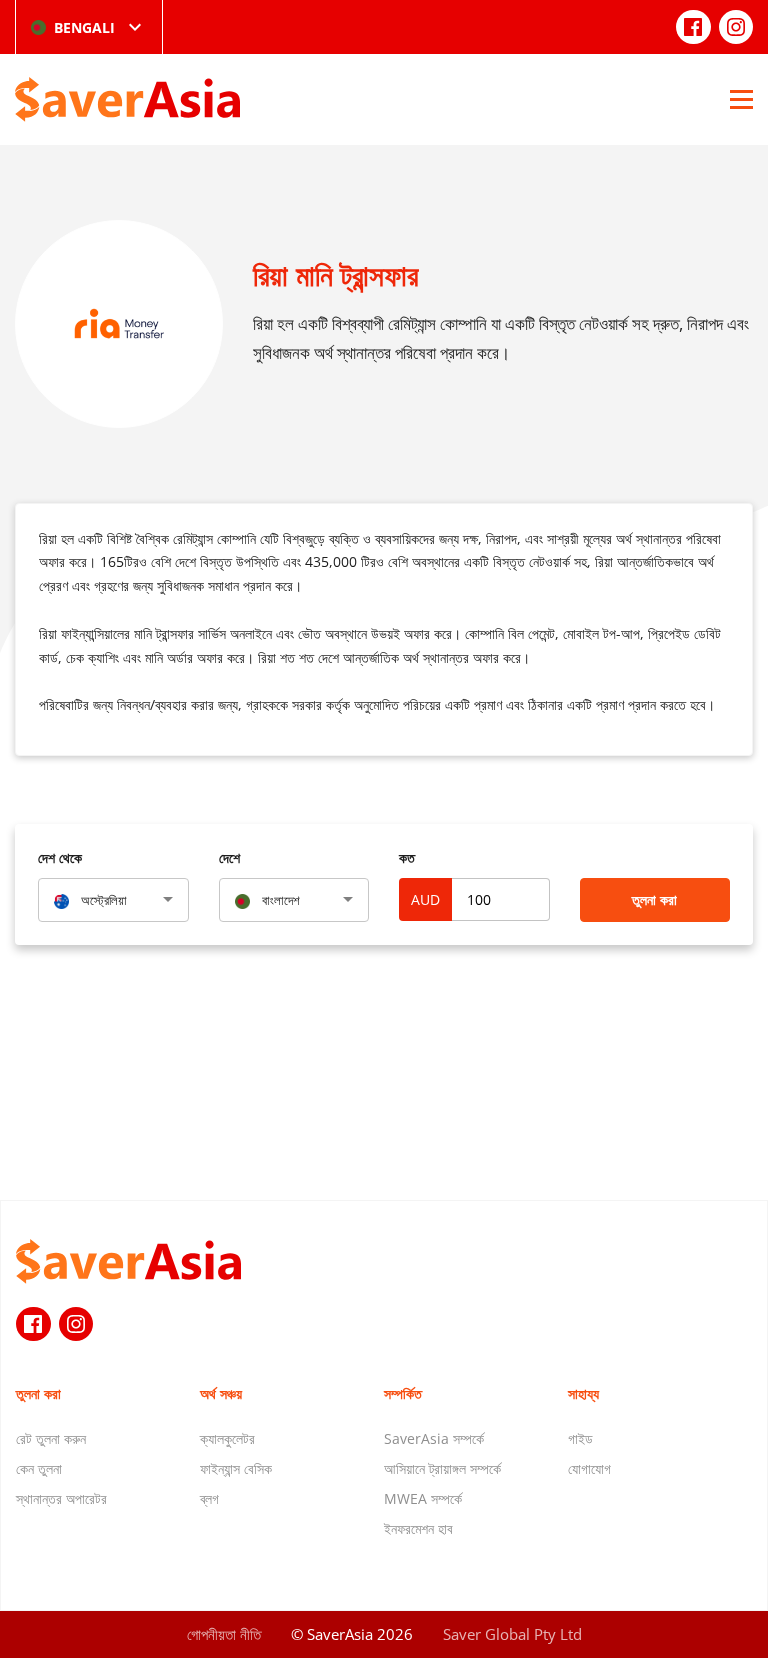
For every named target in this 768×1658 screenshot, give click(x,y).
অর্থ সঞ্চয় (221, 1393)
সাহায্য (583, 1393)
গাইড (580, 1438)
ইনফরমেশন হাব (418, 1528)
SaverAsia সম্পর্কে (434, 1438)
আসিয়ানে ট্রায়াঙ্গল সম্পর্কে (442, 1468)
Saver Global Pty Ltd (512, 1634)
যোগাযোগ (589, 1468)
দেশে (229, 857)
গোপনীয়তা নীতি (224, 1634)
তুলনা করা (654, 899)
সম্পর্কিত (403, 1393)
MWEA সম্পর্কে (423, 1498)
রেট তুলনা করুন (51, 1438)
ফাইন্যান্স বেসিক (236, 1468)
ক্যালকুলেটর (227, 1438)
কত (407, 857)
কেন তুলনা (39, 1468)
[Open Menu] (741, 99)
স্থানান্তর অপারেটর (61, 1498)
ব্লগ (209, 1498)
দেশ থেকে (60, 857)
